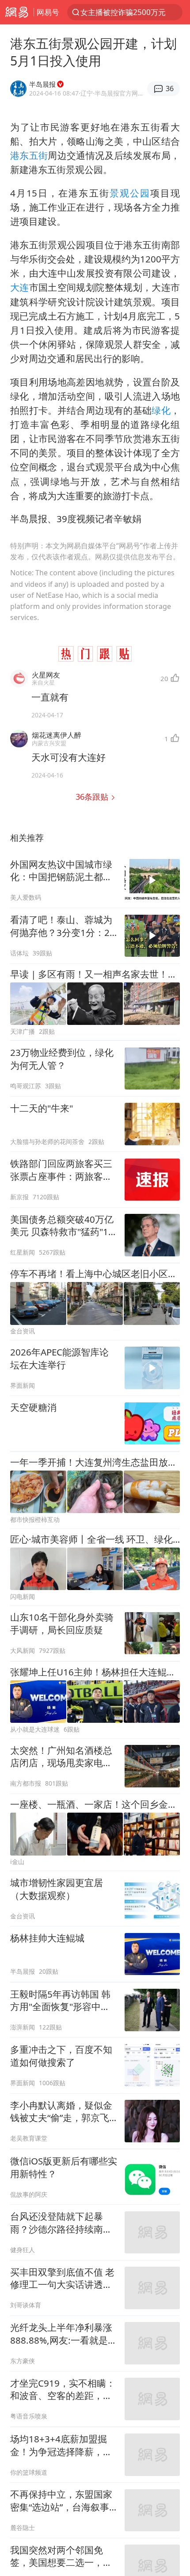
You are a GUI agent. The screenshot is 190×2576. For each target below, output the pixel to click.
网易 (17, 12)
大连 (20, 287)
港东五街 (29, 155)
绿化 (161, 410)
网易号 (48, 12)
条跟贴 (93, 796)
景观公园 (130, 193)
